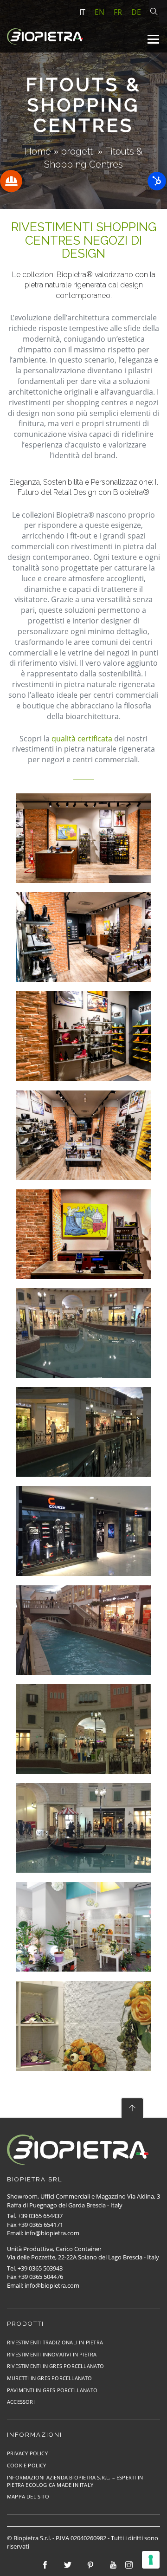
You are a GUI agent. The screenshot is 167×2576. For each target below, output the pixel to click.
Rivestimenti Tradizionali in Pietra (55, 2342)
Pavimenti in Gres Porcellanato (52, 2390)
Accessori (21, 2402)
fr (118, 12)
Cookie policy (27, 2465)
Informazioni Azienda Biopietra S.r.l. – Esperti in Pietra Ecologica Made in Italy (75, 2481)
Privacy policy (27, 2453)
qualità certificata (82, 739)
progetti (78, 151)
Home (38, 151)
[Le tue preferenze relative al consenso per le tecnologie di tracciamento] (151, 2560)
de (136, 12)
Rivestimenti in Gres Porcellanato (56, 2366)
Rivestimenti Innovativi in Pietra (52, 2354)
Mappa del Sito (28, 2496)
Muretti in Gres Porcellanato (50, 2378)
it (82, 12)
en (100, 12)
